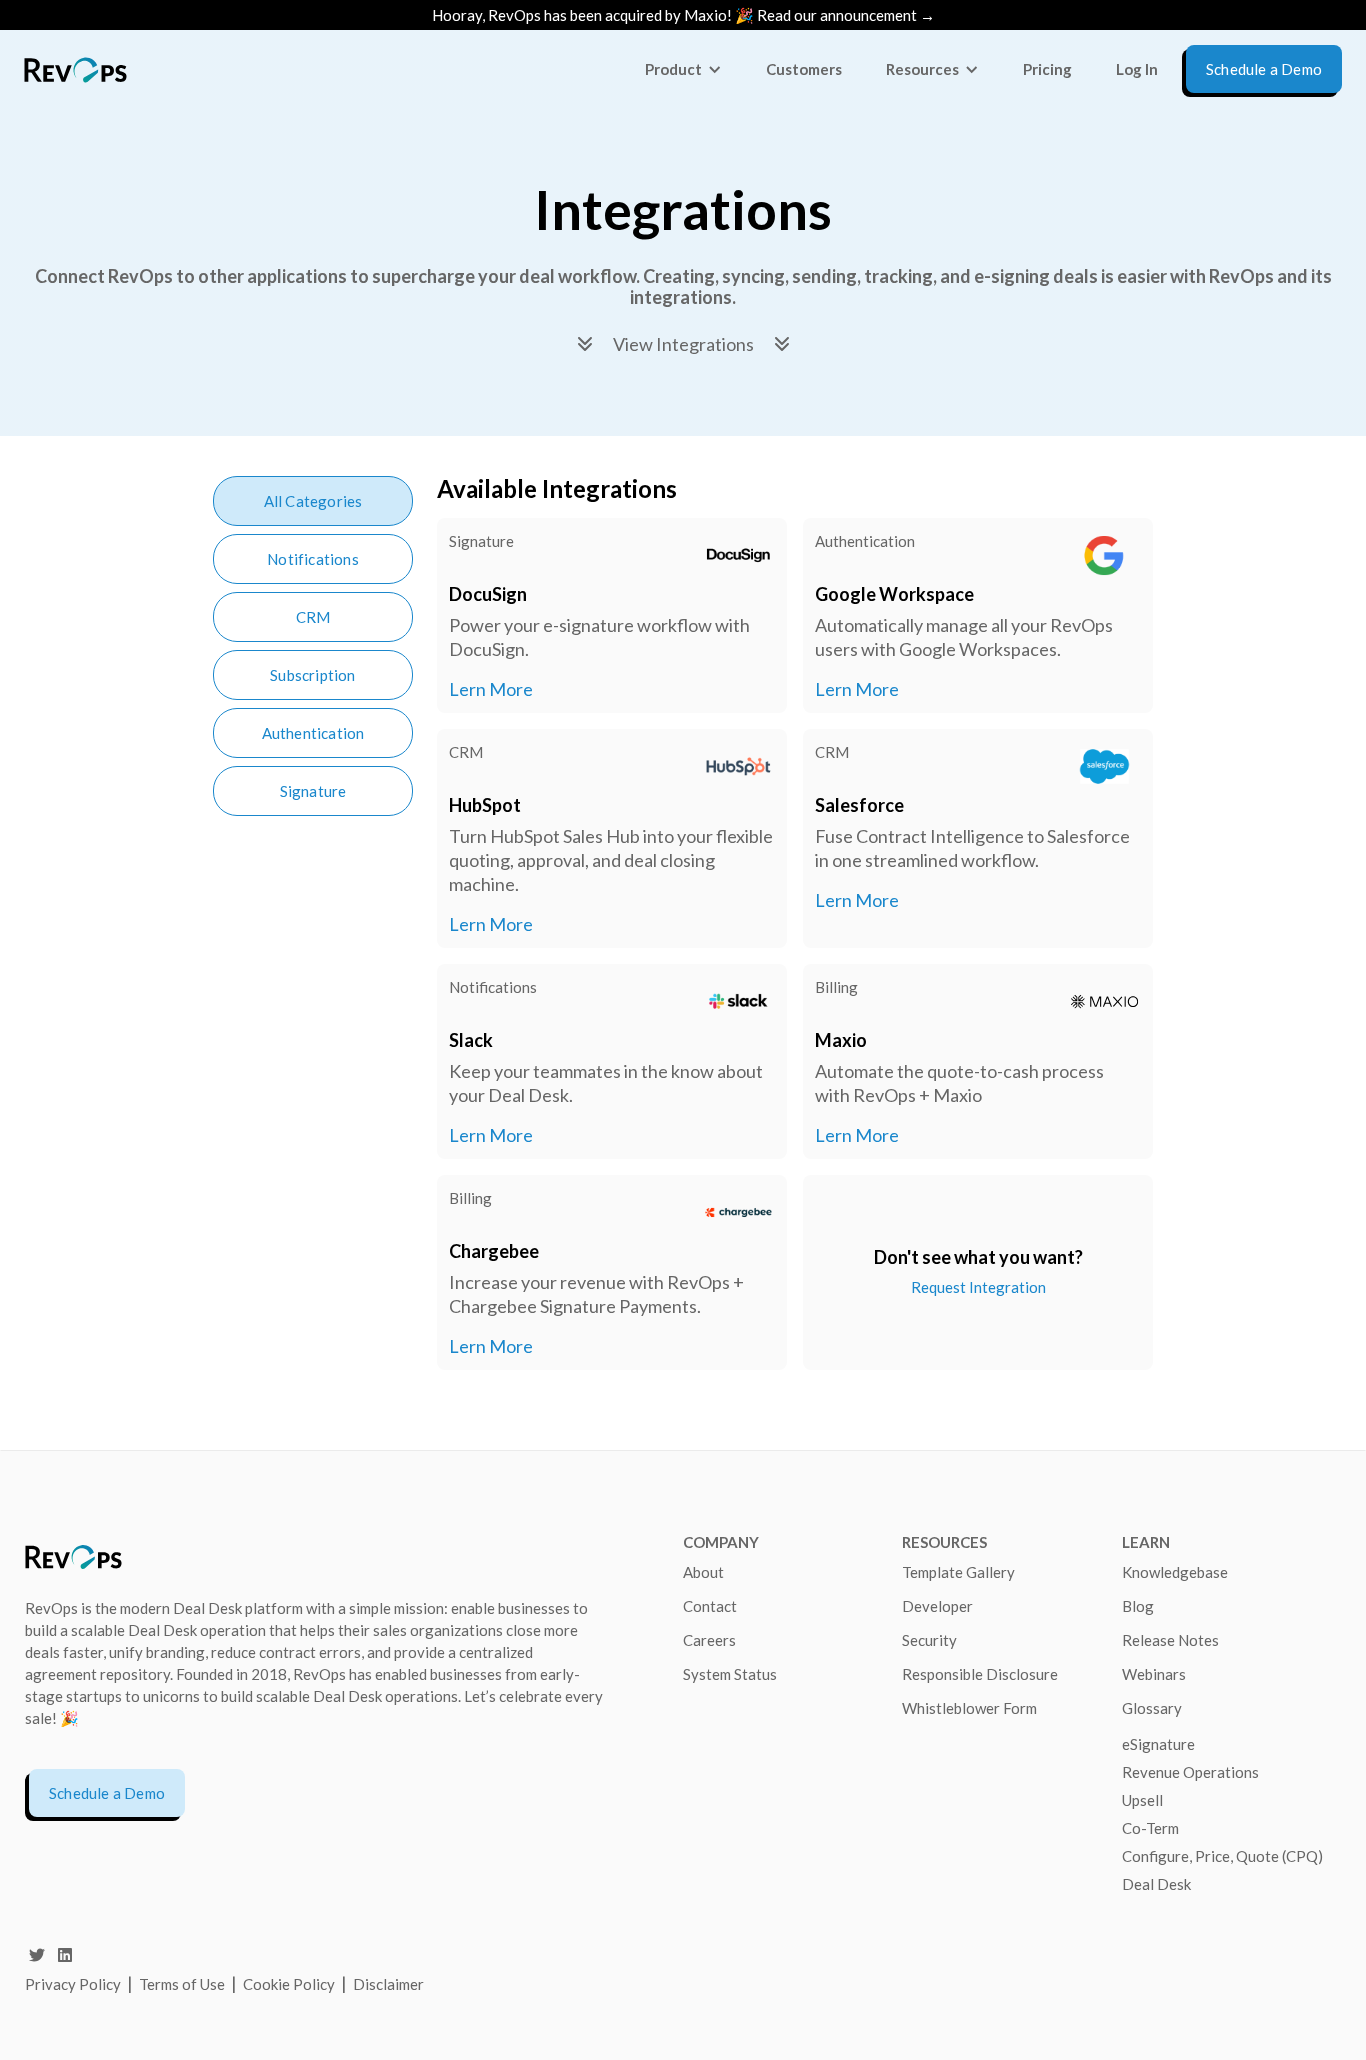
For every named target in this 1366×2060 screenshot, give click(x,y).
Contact (710, 1606)
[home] (75, 69)
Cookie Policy (289, 1984)
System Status (730, 1674)
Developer (937, 1606)
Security (929, 1640)
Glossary (1152, 1708)
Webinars (1154, 1674)
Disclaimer (388, 1984)
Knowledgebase (1175, 1572)
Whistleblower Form (969, 1708)
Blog (1138, 1606)
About (703, 1572)
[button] (683, 69)
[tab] (313, 501)
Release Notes (1170, 1640)
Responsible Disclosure (980, 1674)
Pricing (1047, 69)
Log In (1137, 69)
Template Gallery (958, 1572)
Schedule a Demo (107, 1793)
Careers (709, 1640)
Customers (804, 69)
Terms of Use (183, 1984)
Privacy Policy (73, 1984)
